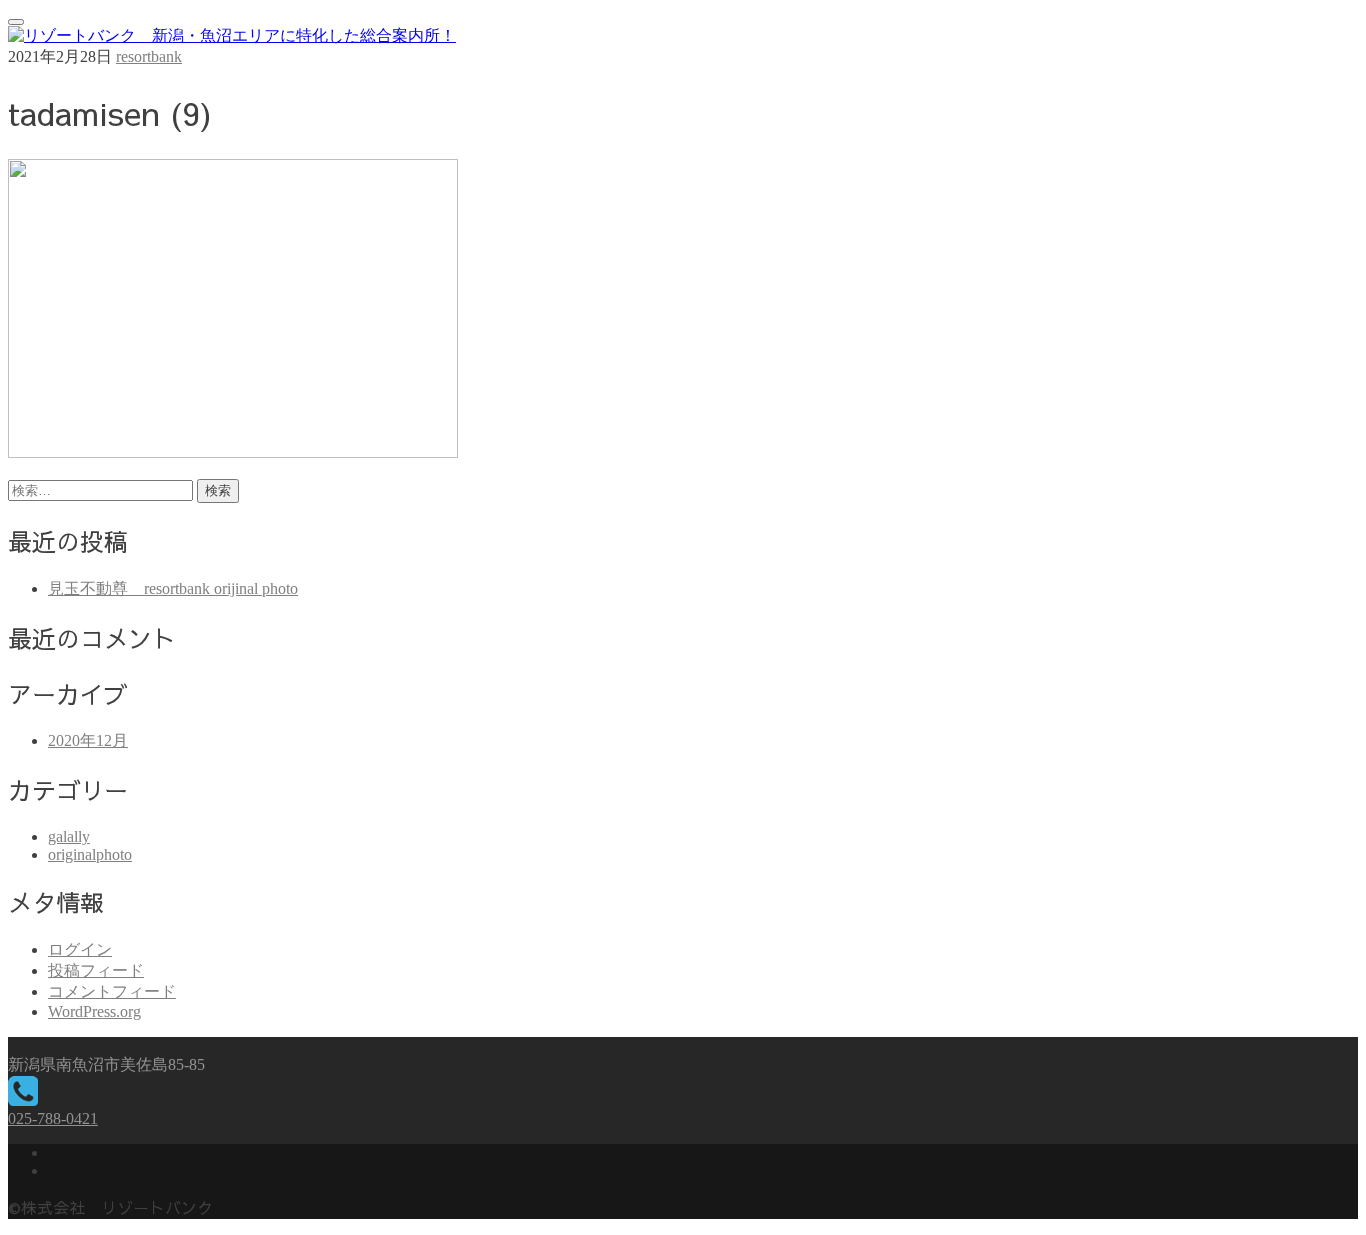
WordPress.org (94, 1011)
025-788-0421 (53, 1118)
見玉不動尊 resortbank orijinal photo (173, 588)
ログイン (80, 949)
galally (69, 836)
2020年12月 (88, 740)
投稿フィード (96, 970)
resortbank (149, 56)
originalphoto (90, 854)
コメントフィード (112, 991)
